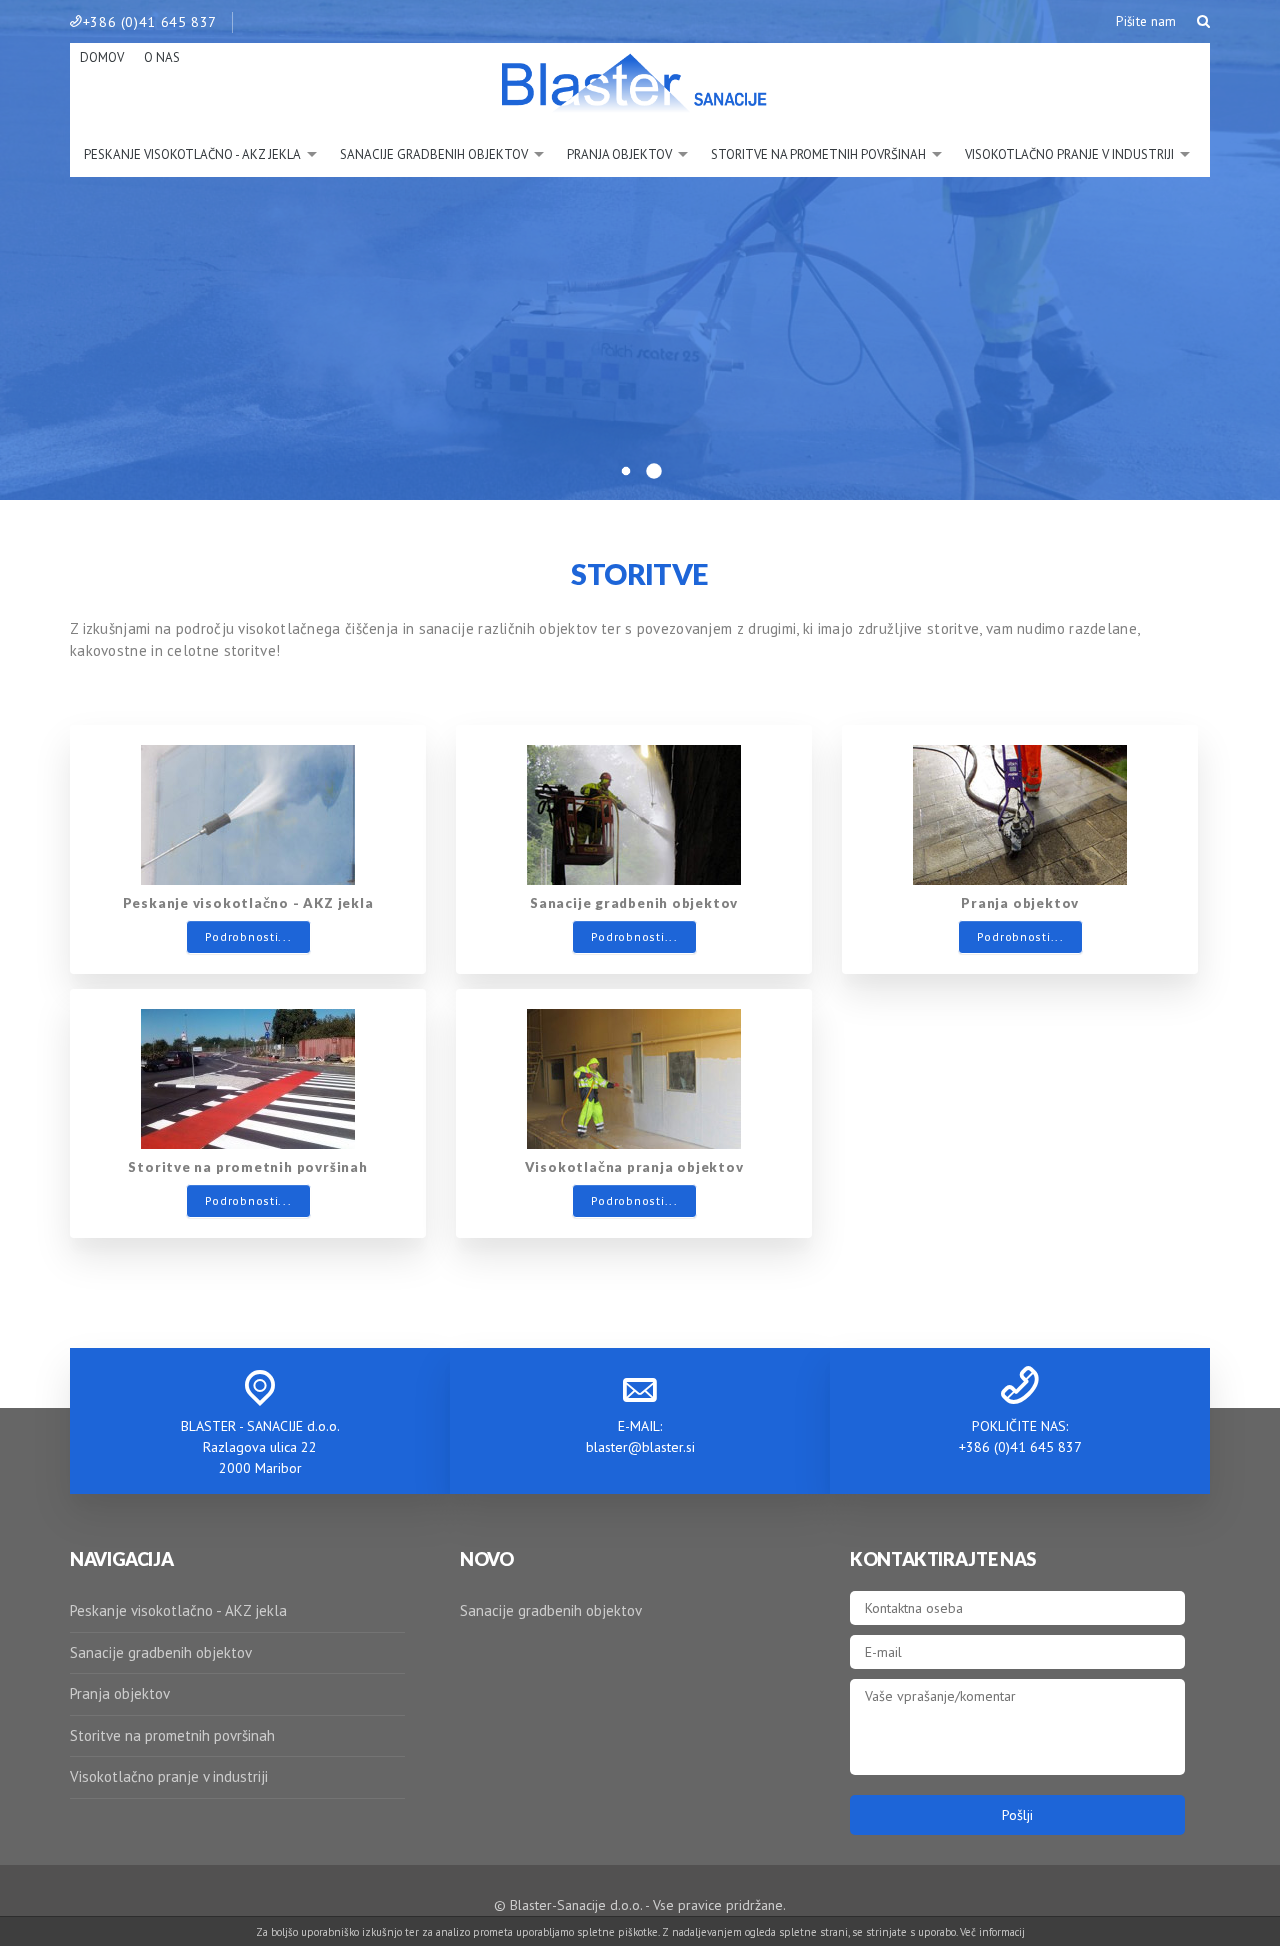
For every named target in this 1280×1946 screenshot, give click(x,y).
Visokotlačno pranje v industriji (169, 1776)
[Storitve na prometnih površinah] (248, 1077)
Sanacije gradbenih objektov (161, 1652)
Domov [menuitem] (102, 57)
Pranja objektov (120, 1693)
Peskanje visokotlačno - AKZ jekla (178, 1610)
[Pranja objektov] (1020, 813)
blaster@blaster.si (640, 1447)
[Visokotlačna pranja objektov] (634, 1077)
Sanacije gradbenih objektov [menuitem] (434, 154)
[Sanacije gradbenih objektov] (634, 813)
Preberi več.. (639, 416)
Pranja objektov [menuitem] (619, 154)
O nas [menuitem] (162, 57)
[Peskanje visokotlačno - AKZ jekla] (248, 813)
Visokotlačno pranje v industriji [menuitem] (1069, 154)
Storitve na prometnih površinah (172, 1735)
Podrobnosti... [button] (248, 936)
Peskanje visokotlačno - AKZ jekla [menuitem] (192, 154)
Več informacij (992, 1932)
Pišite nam (1146, 21)
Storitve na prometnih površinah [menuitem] (818, 154)
